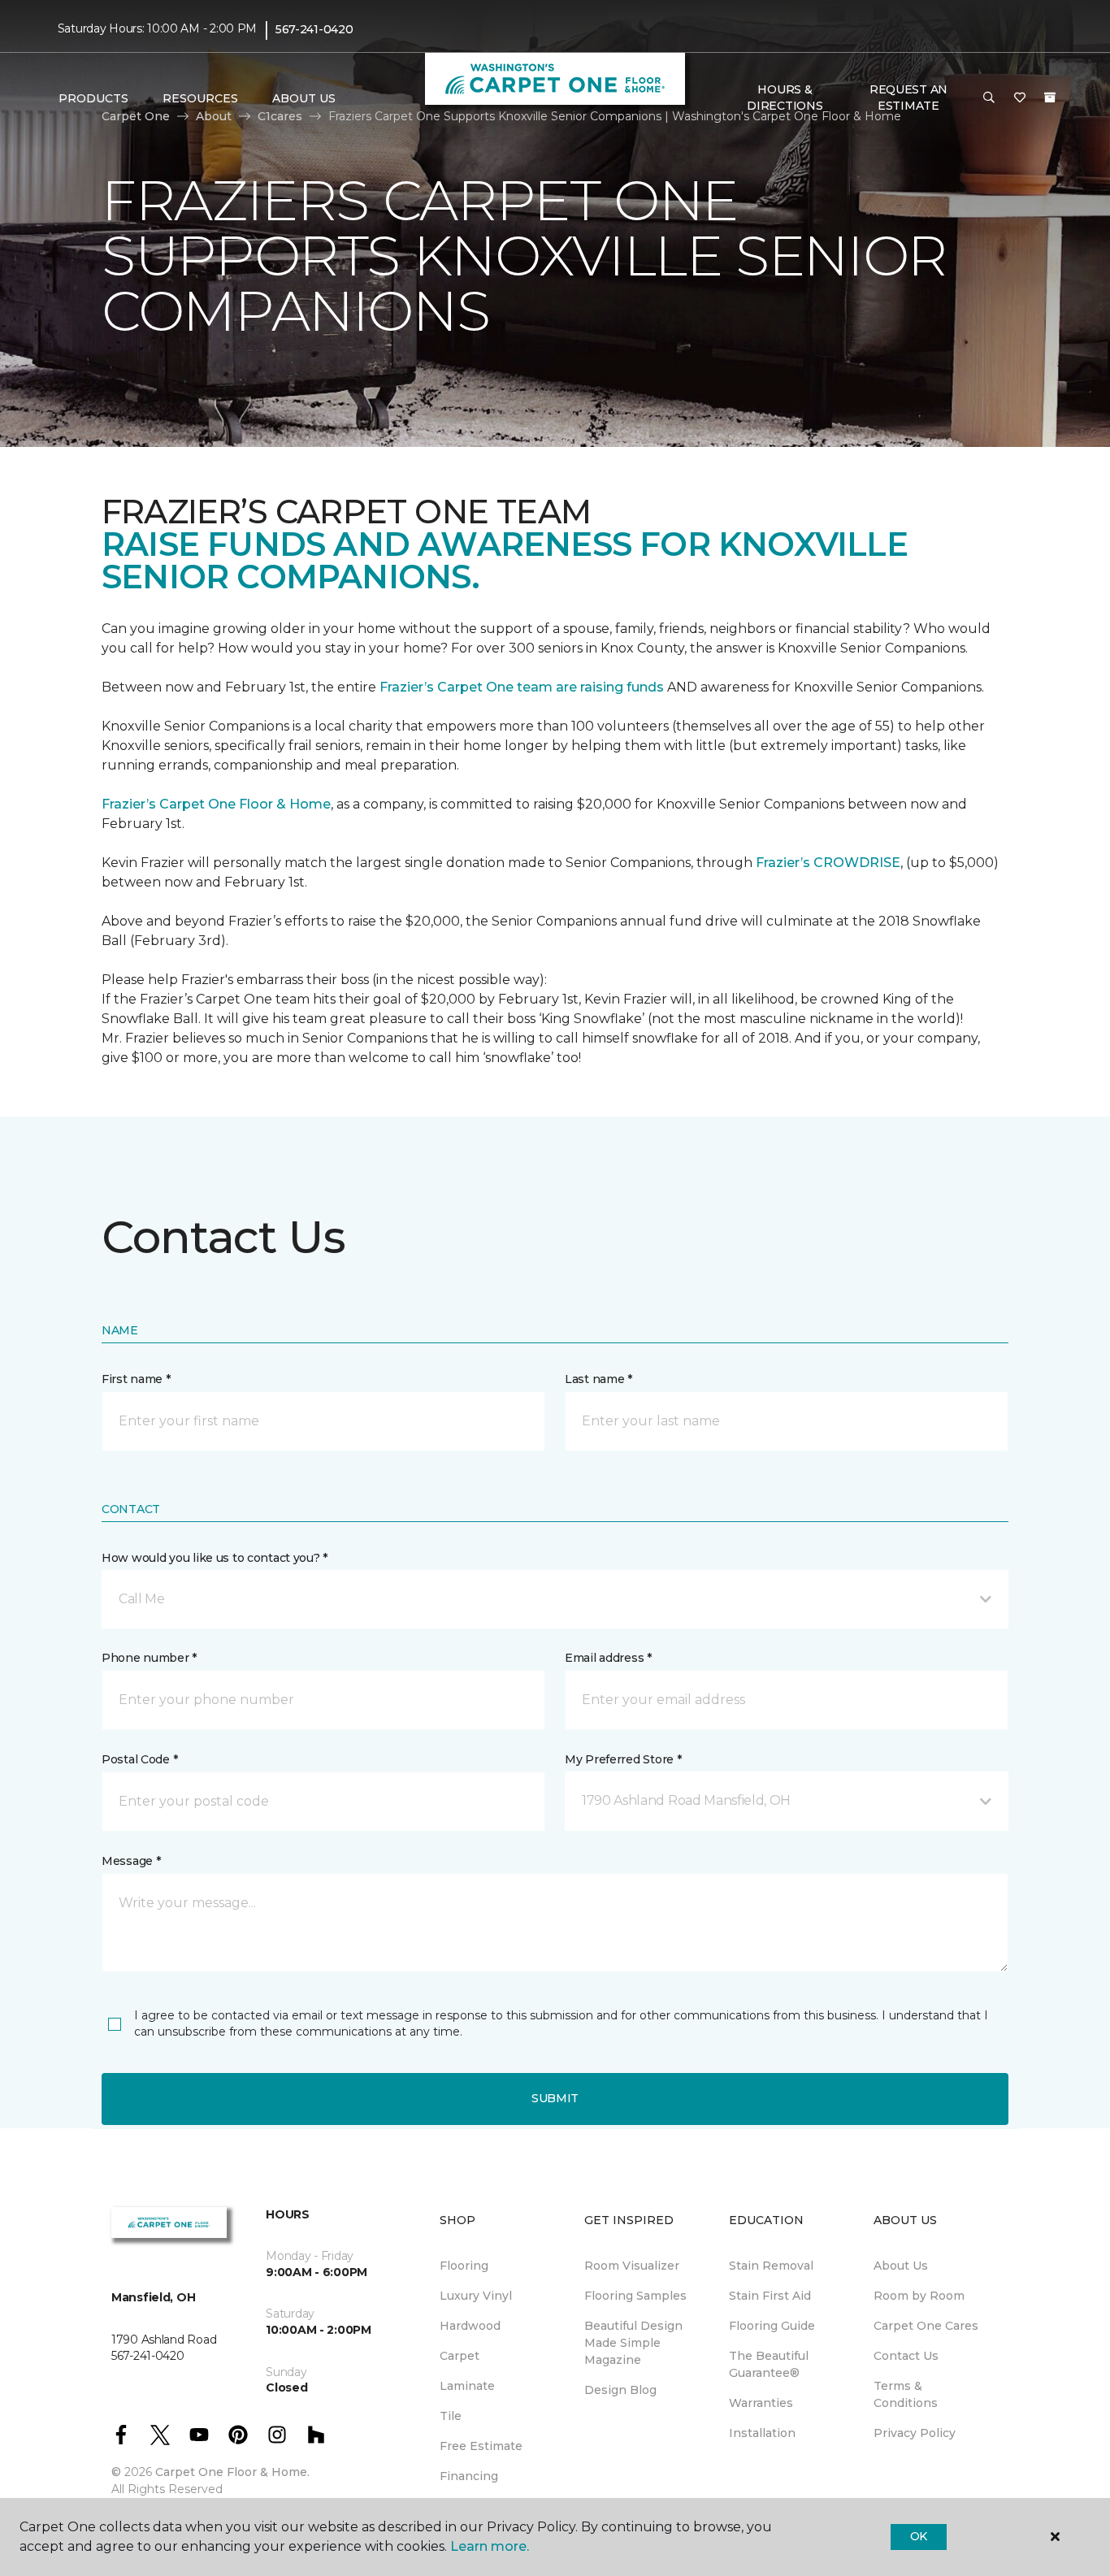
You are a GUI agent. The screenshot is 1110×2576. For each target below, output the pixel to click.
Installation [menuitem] (762, 2433)
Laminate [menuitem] (467, 2386)
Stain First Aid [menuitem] (770, 2296)
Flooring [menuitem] (464, 2266)
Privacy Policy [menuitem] (915, 2433)
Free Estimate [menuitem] (481, 2446)
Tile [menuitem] (451, 2416)
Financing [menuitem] (469, 2476)
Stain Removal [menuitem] (771, 2266)
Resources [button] (200, 98)
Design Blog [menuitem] (620, 2390)
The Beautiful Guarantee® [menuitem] (769, 2364)
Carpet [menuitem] (460, 2356)
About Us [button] (304, 98)
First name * (136, 1379)
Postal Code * (139, 1759)
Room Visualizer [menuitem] (632, 2266)
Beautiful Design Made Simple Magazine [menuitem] (633, 2343)
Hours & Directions (785, 98)
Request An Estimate (908, 98)
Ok (919, 2536)
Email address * (608, 1658)
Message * (131, 1861)
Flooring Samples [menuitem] (635, 2296)
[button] (989, 98)
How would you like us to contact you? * (215, 1558)
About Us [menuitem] (901, 2266)
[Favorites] (1020, 98)
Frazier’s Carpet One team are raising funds (522, 687)
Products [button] (93, 98)
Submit (555, 2098)
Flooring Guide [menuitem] (772, 2326)
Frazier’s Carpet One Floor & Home (216, 804)
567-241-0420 (314, 29)
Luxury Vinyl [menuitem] (476, 2296)
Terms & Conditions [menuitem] (906, 2394)
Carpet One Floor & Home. (232, 2472)
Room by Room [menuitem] (919, 2296)
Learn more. (490, 2546)
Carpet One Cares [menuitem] (926, 2326)
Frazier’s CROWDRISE (828, 863)
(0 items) (1050, 98)
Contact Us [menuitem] (906, 2356)
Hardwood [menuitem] (470, 2326)
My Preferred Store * (623, 1759)
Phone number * (149, 1658)
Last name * (598, 1379)
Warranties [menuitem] (761, 2403)
